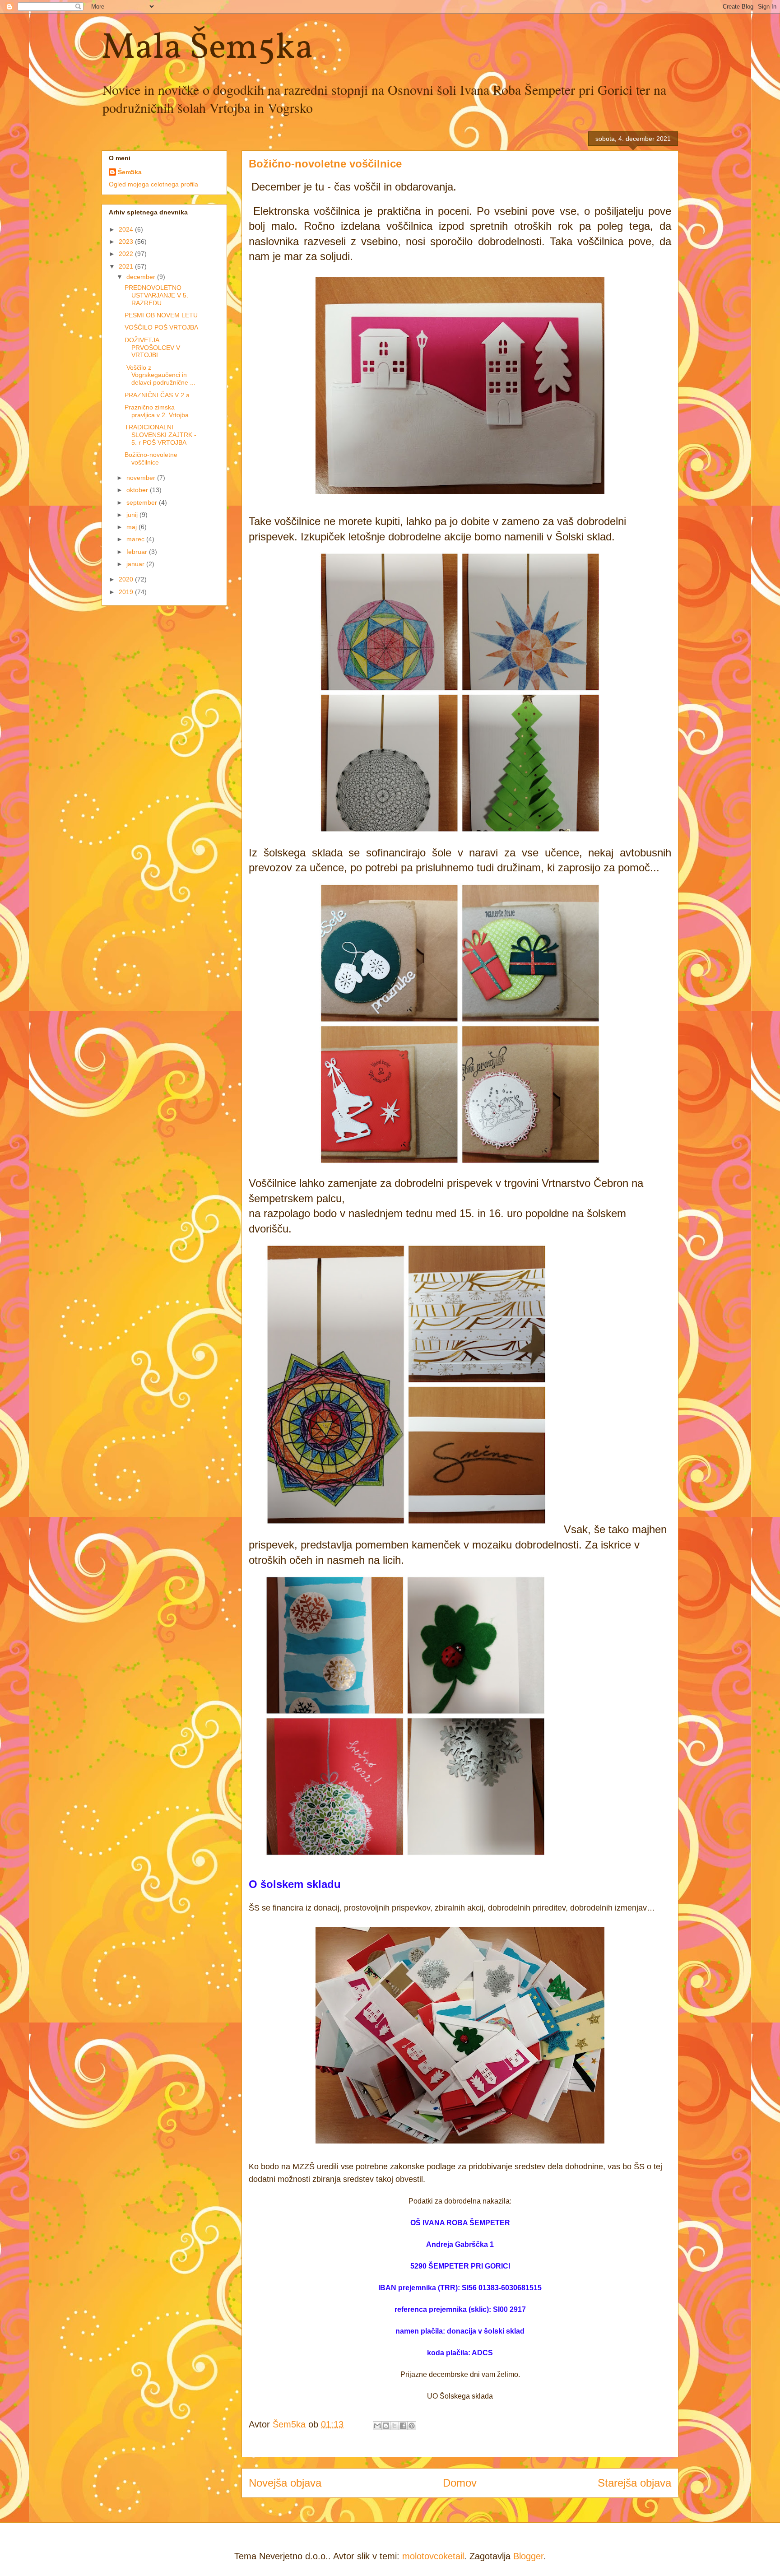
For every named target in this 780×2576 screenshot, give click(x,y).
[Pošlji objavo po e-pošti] (377, 2426)
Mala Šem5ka (207, 49)
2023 (127, 242)
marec (136, 539)
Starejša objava (634, 2483)
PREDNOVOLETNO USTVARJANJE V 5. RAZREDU (156, 295)
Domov (460, 2483)
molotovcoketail (433, 2556)
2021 (127, 266)
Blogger (528, 2556)
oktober (138, 490)
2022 (127, 254)
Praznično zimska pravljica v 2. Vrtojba (157, 411)
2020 (127, 579)
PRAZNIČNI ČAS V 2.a (157, 395)
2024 (127, 229)
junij (133, 515)
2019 (127, 592)
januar (136, 564)
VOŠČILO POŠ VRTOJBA (161, 327)
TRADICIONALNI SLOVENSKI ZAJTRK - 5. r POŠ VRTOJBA (160, 435)
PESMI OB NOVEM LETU (161, 315)
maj (132, 527)
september (143, 502)
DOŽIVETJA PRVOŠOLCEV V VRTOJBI (152, 348)
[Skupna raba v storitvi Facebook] (403, 2426)
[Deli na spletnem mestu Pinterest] (412, 2426)
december (142, 277)
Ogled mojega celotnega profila (153, 184)
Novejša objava (285, 2483)
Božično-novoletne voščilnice (151, 458)
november (142, 478)
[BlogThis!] (386, 2426)
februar (138, 552)
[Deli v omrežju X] (395, 2426)
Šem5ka (130, 172)
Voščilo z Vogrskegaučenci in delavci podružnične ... (160, 375)
